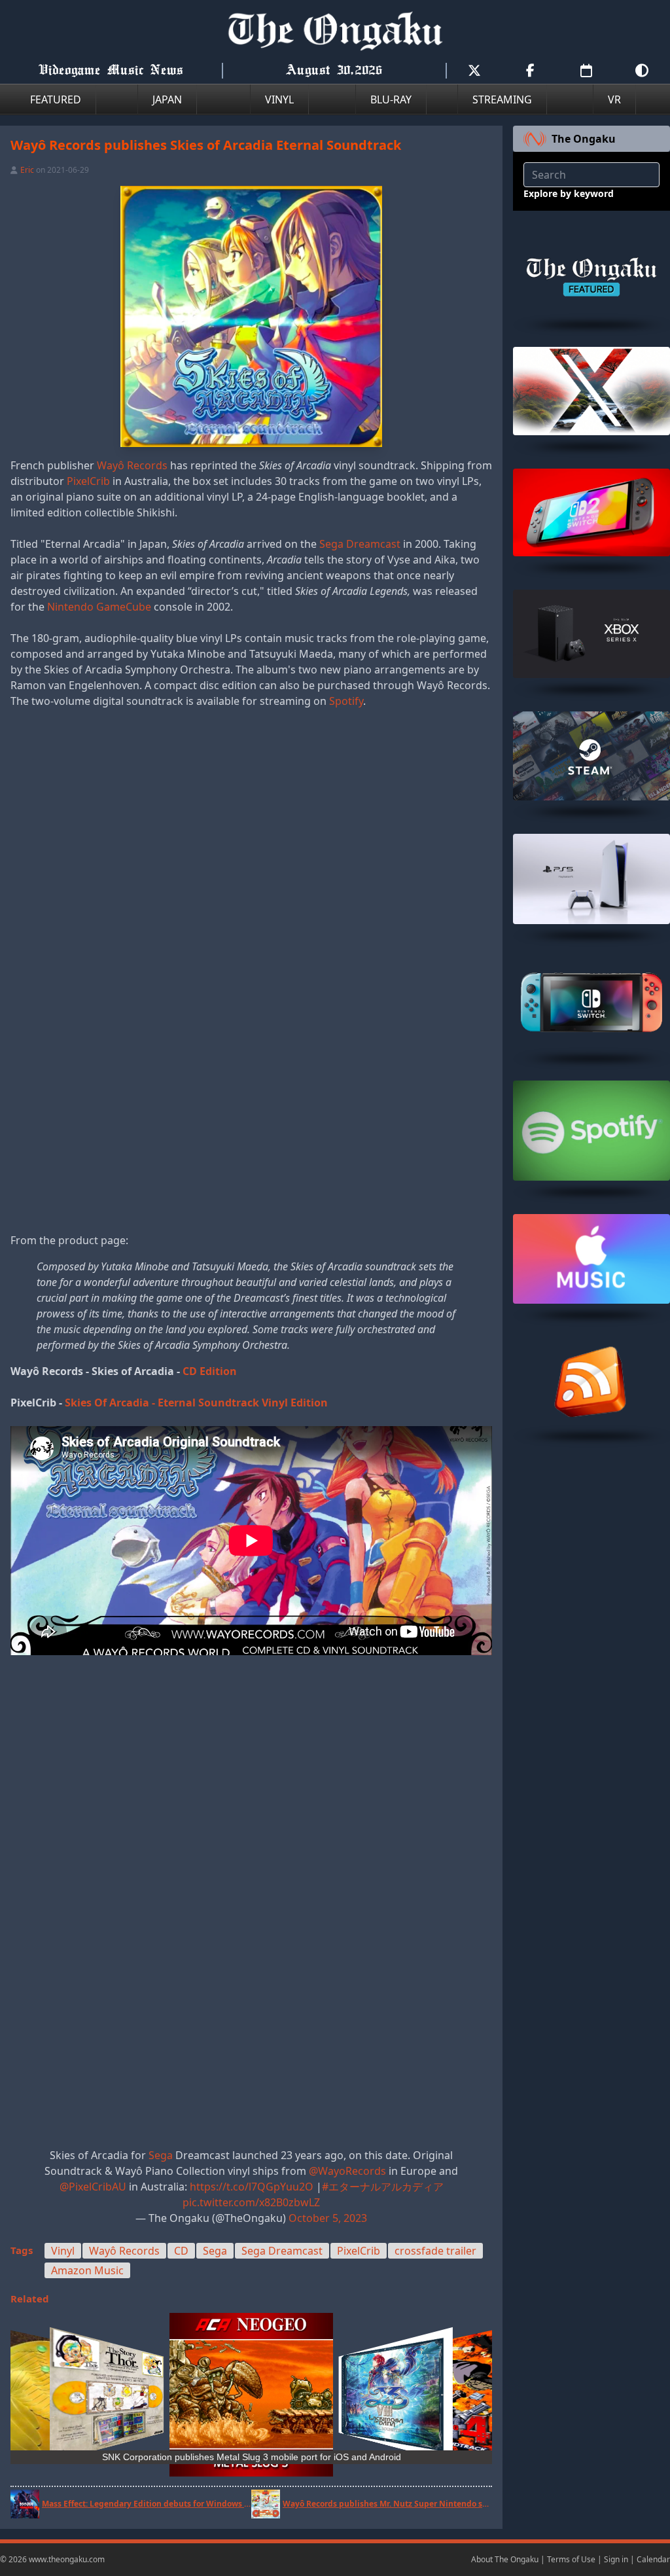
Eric (27, 170)
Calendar (653, 2559)
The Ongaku (584, 139)
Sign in (616, 2559)
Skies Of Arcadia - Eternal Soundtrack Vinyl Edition (196, 1403)
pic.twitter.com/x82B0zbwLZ (251, 2202)
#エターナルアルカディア (383, 2187)
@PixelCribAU (93, 2187)
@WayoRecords (347, 2171)
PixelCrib (88, 481)
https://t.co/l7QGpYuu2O (252, 2187)
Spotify (346, 701)
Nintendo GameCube (99, 607)
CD (181, 2251)
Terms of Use (571, 2559)
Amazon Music (87, 2270)
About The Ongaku (505, 2559)
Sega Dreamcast (360, 544)
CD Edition (210, 1371)
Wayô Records (132, 465)
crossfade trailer (435, 2251)
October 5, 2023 (328, 2218)
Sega (161, 2155)
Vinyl (63, 2251)
